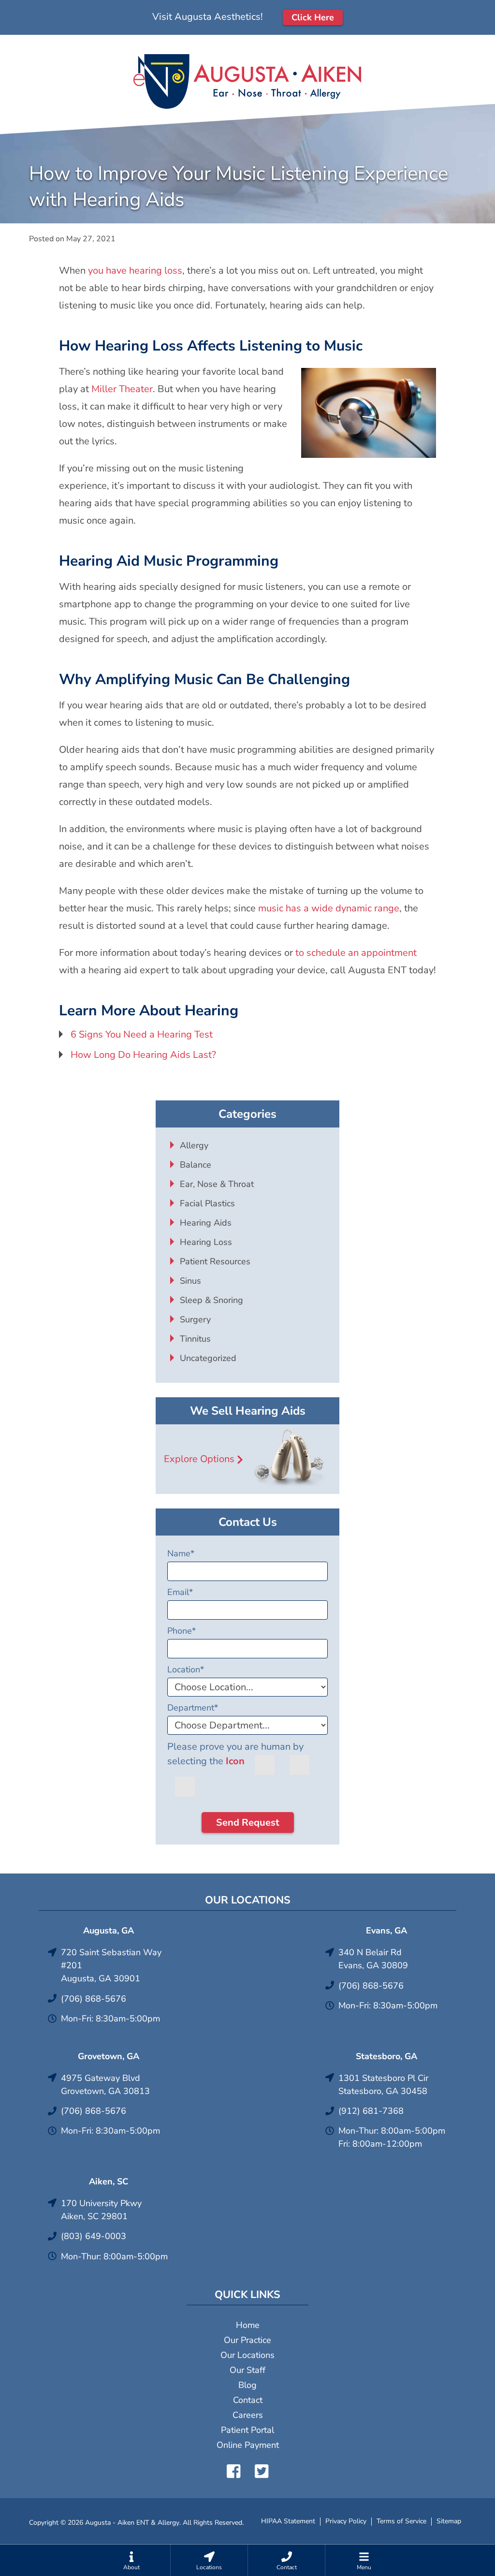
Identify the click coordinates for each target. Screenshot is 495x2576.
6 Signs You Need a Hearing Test (142, 1034)
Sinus (190, 1281)
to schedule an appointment (356, 953)
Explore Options (199, 1459)
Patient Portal (247, 2430)
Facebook (233, 2471)
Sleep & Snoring (211, 1300)
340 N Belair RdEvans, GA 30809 (373, 1959)
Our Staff (247, 2370)
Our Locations (247, 2355)
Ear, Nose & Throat (217, 1184)
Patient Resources (215, 1261)
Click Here (313, 17)
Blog (247, 2385)
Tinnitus (195, 1339)
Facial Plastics (207, 1203)
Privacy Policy (346, 2521)
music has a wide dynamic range (329, 908)
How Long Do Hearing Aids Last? (143, 1055)
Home (248, 2325)
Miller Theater (122, 389)
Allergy (194, 1145)
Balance (196, 1165)
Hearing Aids (206, 1223)
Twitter (262, 2471)
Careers (248, 2415)
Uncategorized (208, 1358)
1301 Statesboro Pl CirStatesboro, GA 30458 (383, 2085)
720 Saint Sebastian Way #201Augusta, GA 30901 (111, 1965)
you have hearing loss (135, 271)
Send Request (248, 1822)
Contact (248, 2400)
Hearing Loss (206, 1242)
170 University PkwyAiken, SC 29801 (101, 2210)
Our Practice (247, 2340)
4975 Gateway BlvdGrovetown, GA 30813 (105, 2085)
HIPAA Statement (288, 2521)
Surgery (195, 1319)
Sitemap (449, 2521)
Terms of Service (401, 2521)
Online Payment (248, 2445)
